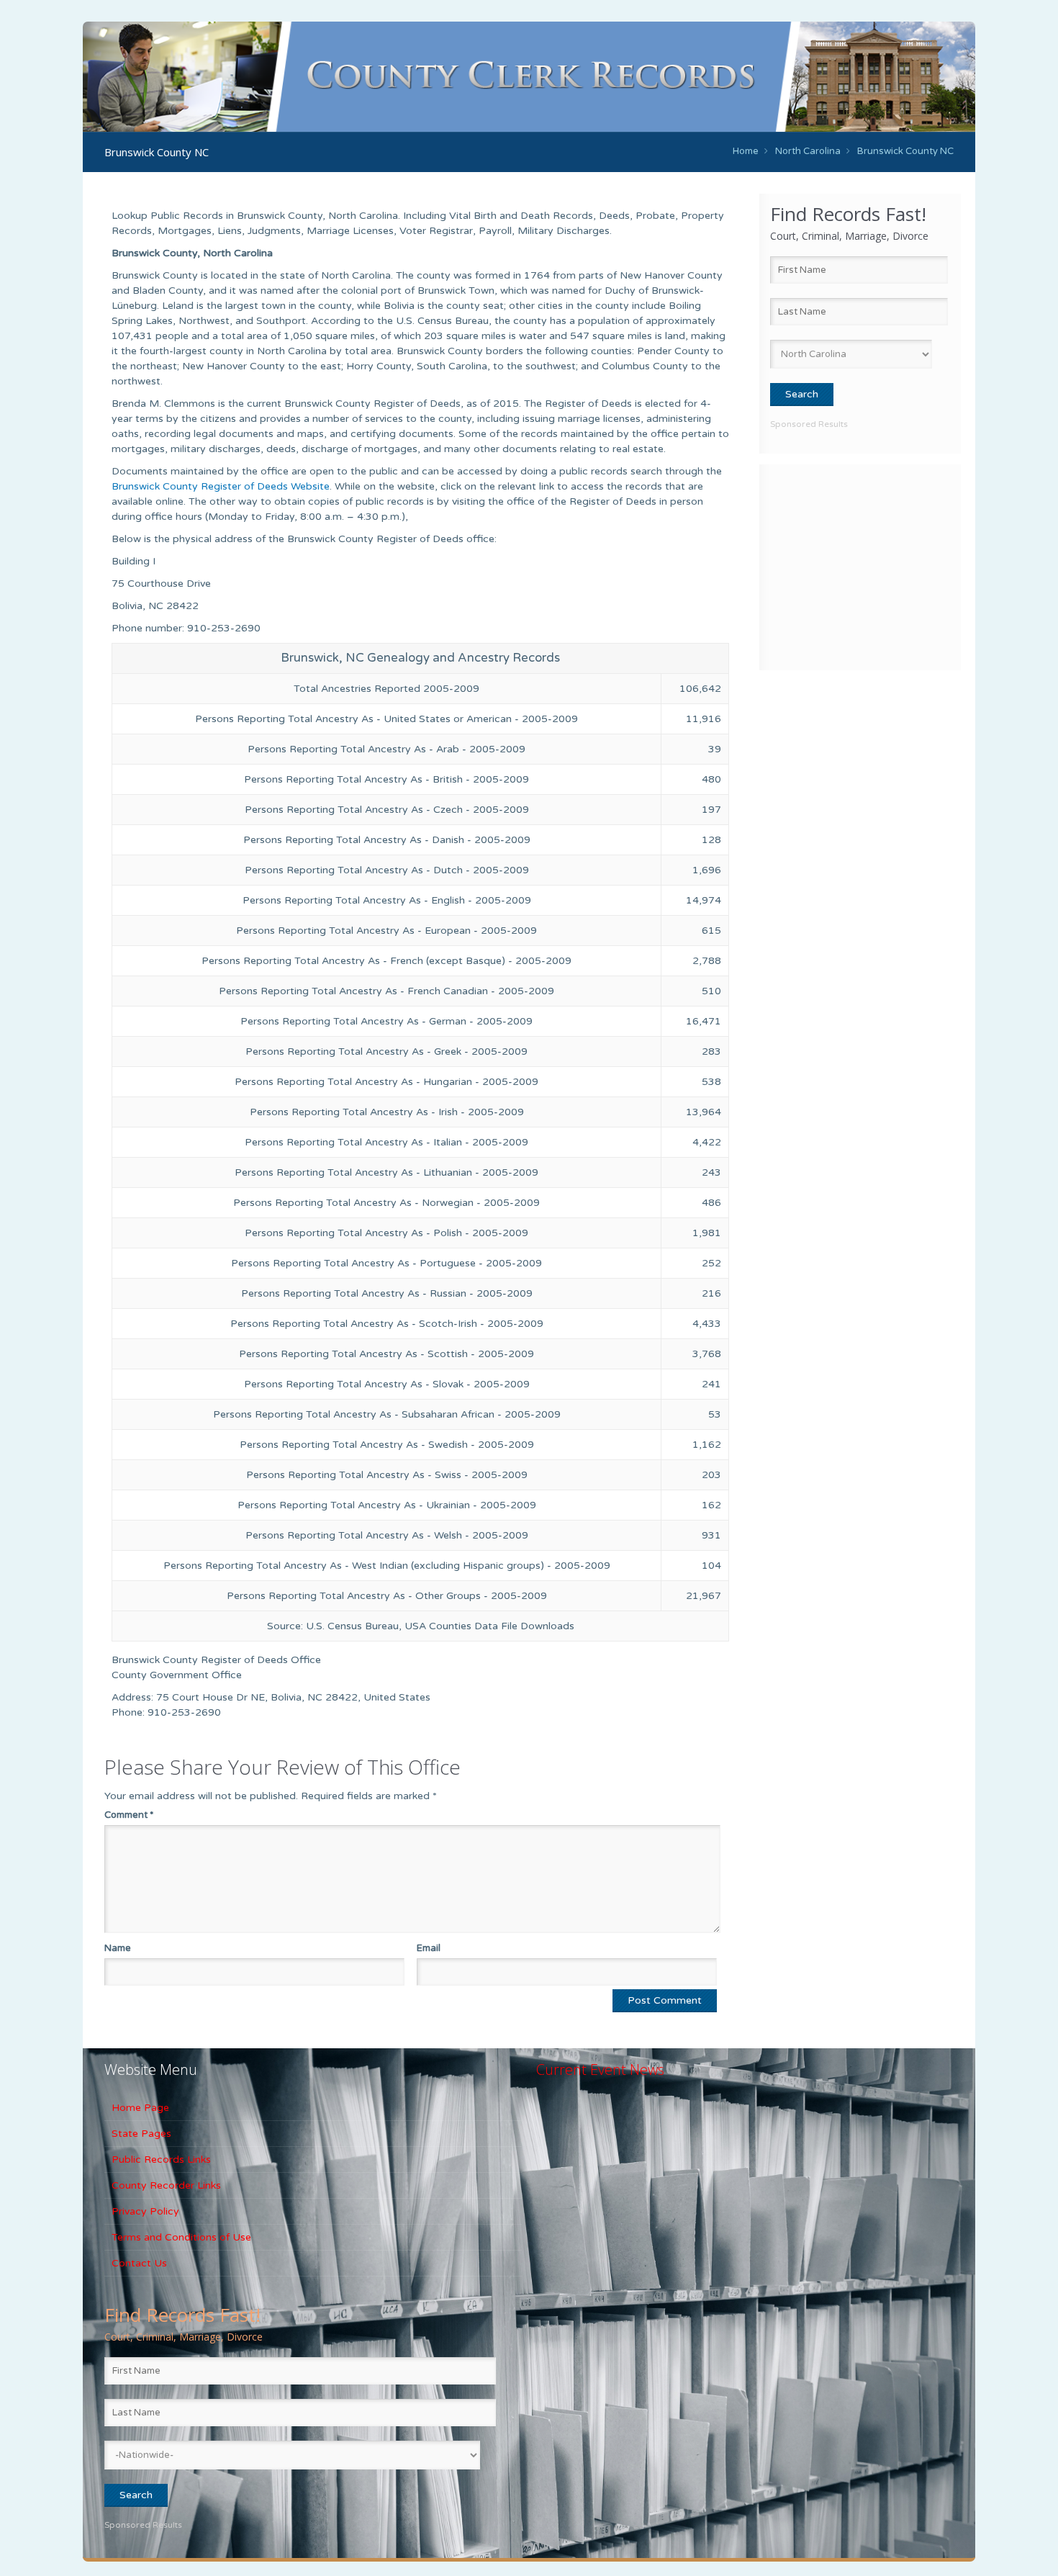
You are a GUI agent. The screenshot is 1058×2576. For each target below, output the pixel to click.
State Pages (141, 2134)
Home (746, 151)
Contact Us (139, 2263)
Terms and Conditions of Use (181, 2237)
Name (118, 1948)
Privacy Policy (145, 2211)
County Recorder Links (166, 2185)
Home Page (140, 2108)
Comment (129, 1815)
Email (429, 1948)
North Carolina (808, 151)
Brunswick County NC (905, 151)
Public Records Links (161, 2160)
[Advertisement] (860, 565)
